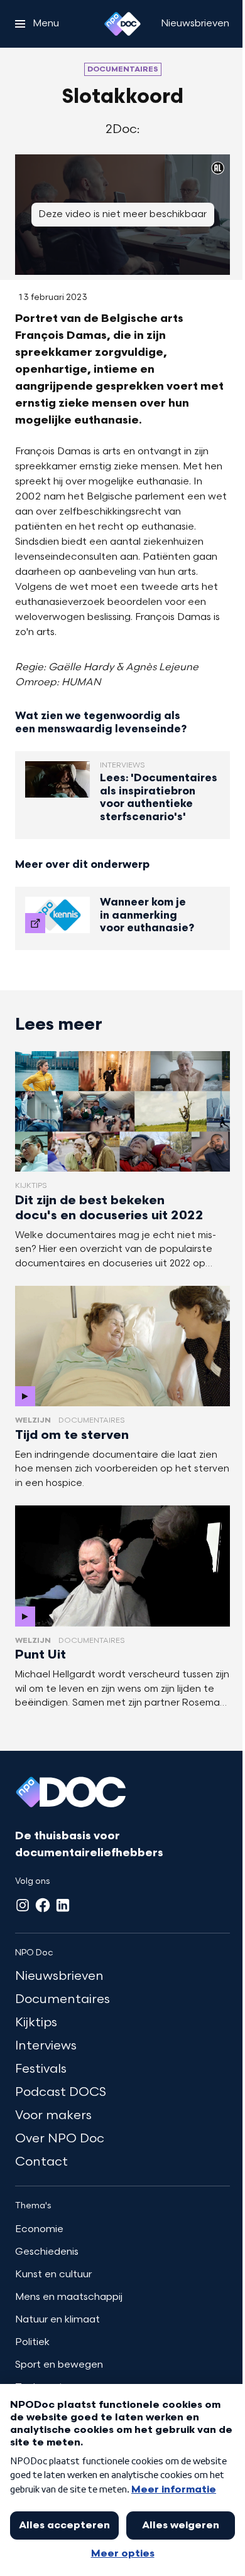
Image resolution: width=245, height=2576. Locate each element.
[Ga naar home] (122, 24)
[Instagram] (23, 1905)
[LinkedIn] (63, 1905)
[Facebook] (43, 1905)
